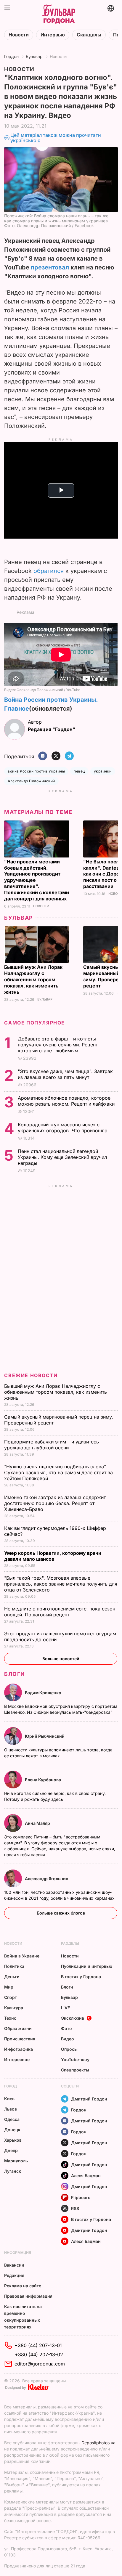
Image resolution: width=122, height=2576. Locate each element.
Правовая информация (28, 2296)
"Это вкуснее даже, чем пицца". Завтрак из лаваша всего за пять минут (65, 1074)
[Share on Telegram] (69, 756)
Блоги (15, 1674)
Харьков (13, 2140)
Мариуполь (16, 2161)
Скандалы (89, 35)
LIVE (65, 2008)
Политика (14, 1966)
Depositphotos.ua (98, 2443)
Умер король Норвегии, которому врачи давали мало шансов (53, 1556)
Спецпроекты (75, 2070)
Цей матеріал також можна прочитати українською (56, 138)
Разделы (70, 1943)
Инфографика (19, 2049)
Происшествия (20, 2039)
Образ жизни (18, 2028)
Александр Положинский (31, 781)
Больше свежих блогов (61, 1913)
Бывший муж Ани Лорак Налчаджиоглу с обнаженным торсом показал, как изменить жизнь (33, 979)
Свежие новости (31, 1375)
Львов (11, 2109)
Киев (9, 2099)
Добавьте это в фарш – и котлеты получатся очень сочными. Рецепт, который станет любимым (58, 1045)
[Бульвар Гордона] (59, 14)
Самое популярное (34, 1023)
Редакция (14, 2275)
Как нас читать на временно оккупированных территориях (23, 2317)
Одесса (12, 2119)
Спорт (11, 1997)
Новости (19, 35)
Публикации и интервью (87, 1966)
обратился (49, 571)
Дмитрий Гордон (89, 2099)
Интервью (53, 35)
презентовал (50, 267)
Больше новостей (61, 1659)
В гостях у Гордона (81, 1977)
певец (79, 771)
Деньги (12, 1977)
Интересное (17, 2059)
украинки (103, 771)
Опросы (69, 2049)
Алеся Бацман (86, 2176)
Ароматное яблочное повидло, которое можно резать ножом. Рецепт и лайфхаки (67, 1101)
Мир (9, 1987)
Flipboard (81, 2197)
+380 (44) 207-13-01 (38, 2345)
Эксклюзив (73, 2018)
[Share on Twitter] (56, 756)
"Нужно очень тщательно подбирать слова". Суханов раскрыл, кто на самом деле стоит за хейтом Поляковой (58, 1472)
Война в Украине (22, 1956)
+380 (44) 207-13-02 (39, 2355)
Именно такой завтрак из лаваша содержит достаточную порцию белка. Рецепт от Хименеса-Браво (55, 1503)
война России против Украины (36, 771)
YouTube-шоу (75, 2059)
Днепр (11, 2150)
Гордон (11, 56)
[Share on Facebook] (43, 756)
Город (11, 2086)
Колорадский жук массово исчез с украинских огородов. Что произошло (63, 1128)
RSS (75, 2208)
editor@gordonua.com (40, 2364)
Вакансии (14, 2265)
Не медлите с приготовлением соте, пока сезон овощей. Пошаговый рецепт (60, 1612)
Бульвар (34, 56)
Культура (14, 2008)
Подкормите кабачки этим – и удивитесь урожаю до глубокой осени (52, 1445)
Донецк (12, 2130)
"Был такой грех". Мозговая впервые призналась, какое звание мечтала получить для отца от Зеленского (61, 1584)
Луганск (13, 2171)
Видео (68, 2039)
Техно (10, 2018)
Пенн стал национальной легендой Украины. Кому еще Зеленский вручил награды (62, 1157)
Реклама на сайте (23, 2286)
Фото (66, 2028)
